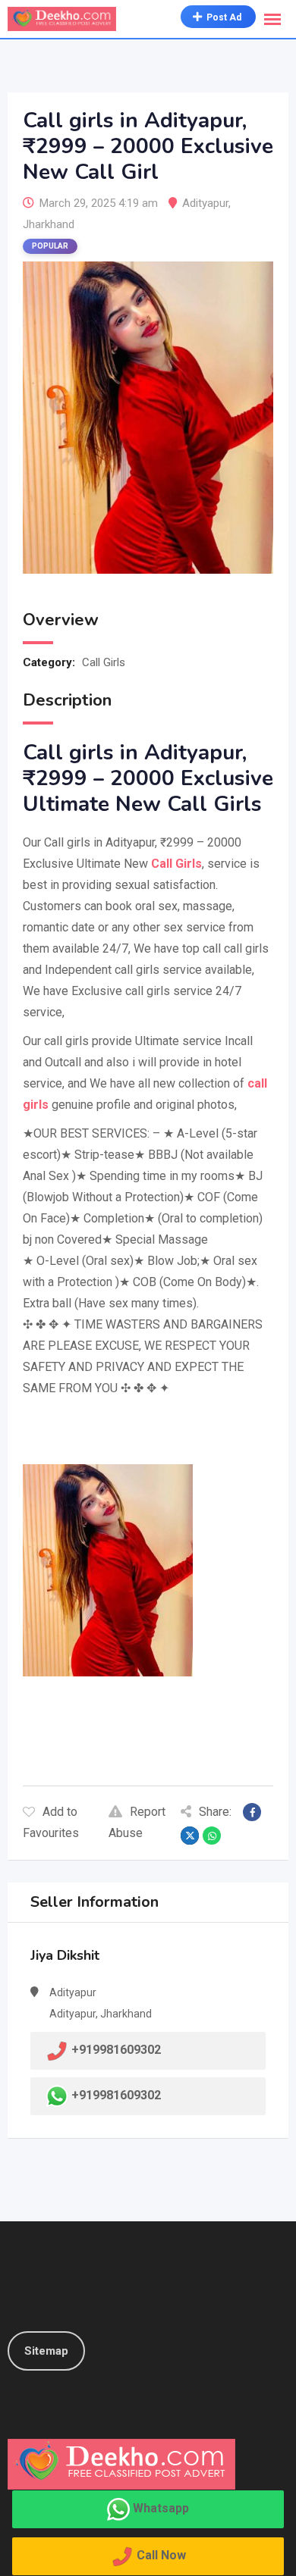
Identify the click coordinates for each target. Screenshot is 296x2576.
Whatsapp (161, 2508)
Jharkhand (49, 224)
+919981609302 (116, 2096)
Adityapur (205, 203)
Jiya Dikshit (65, 1955)
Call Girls (104, 662)
